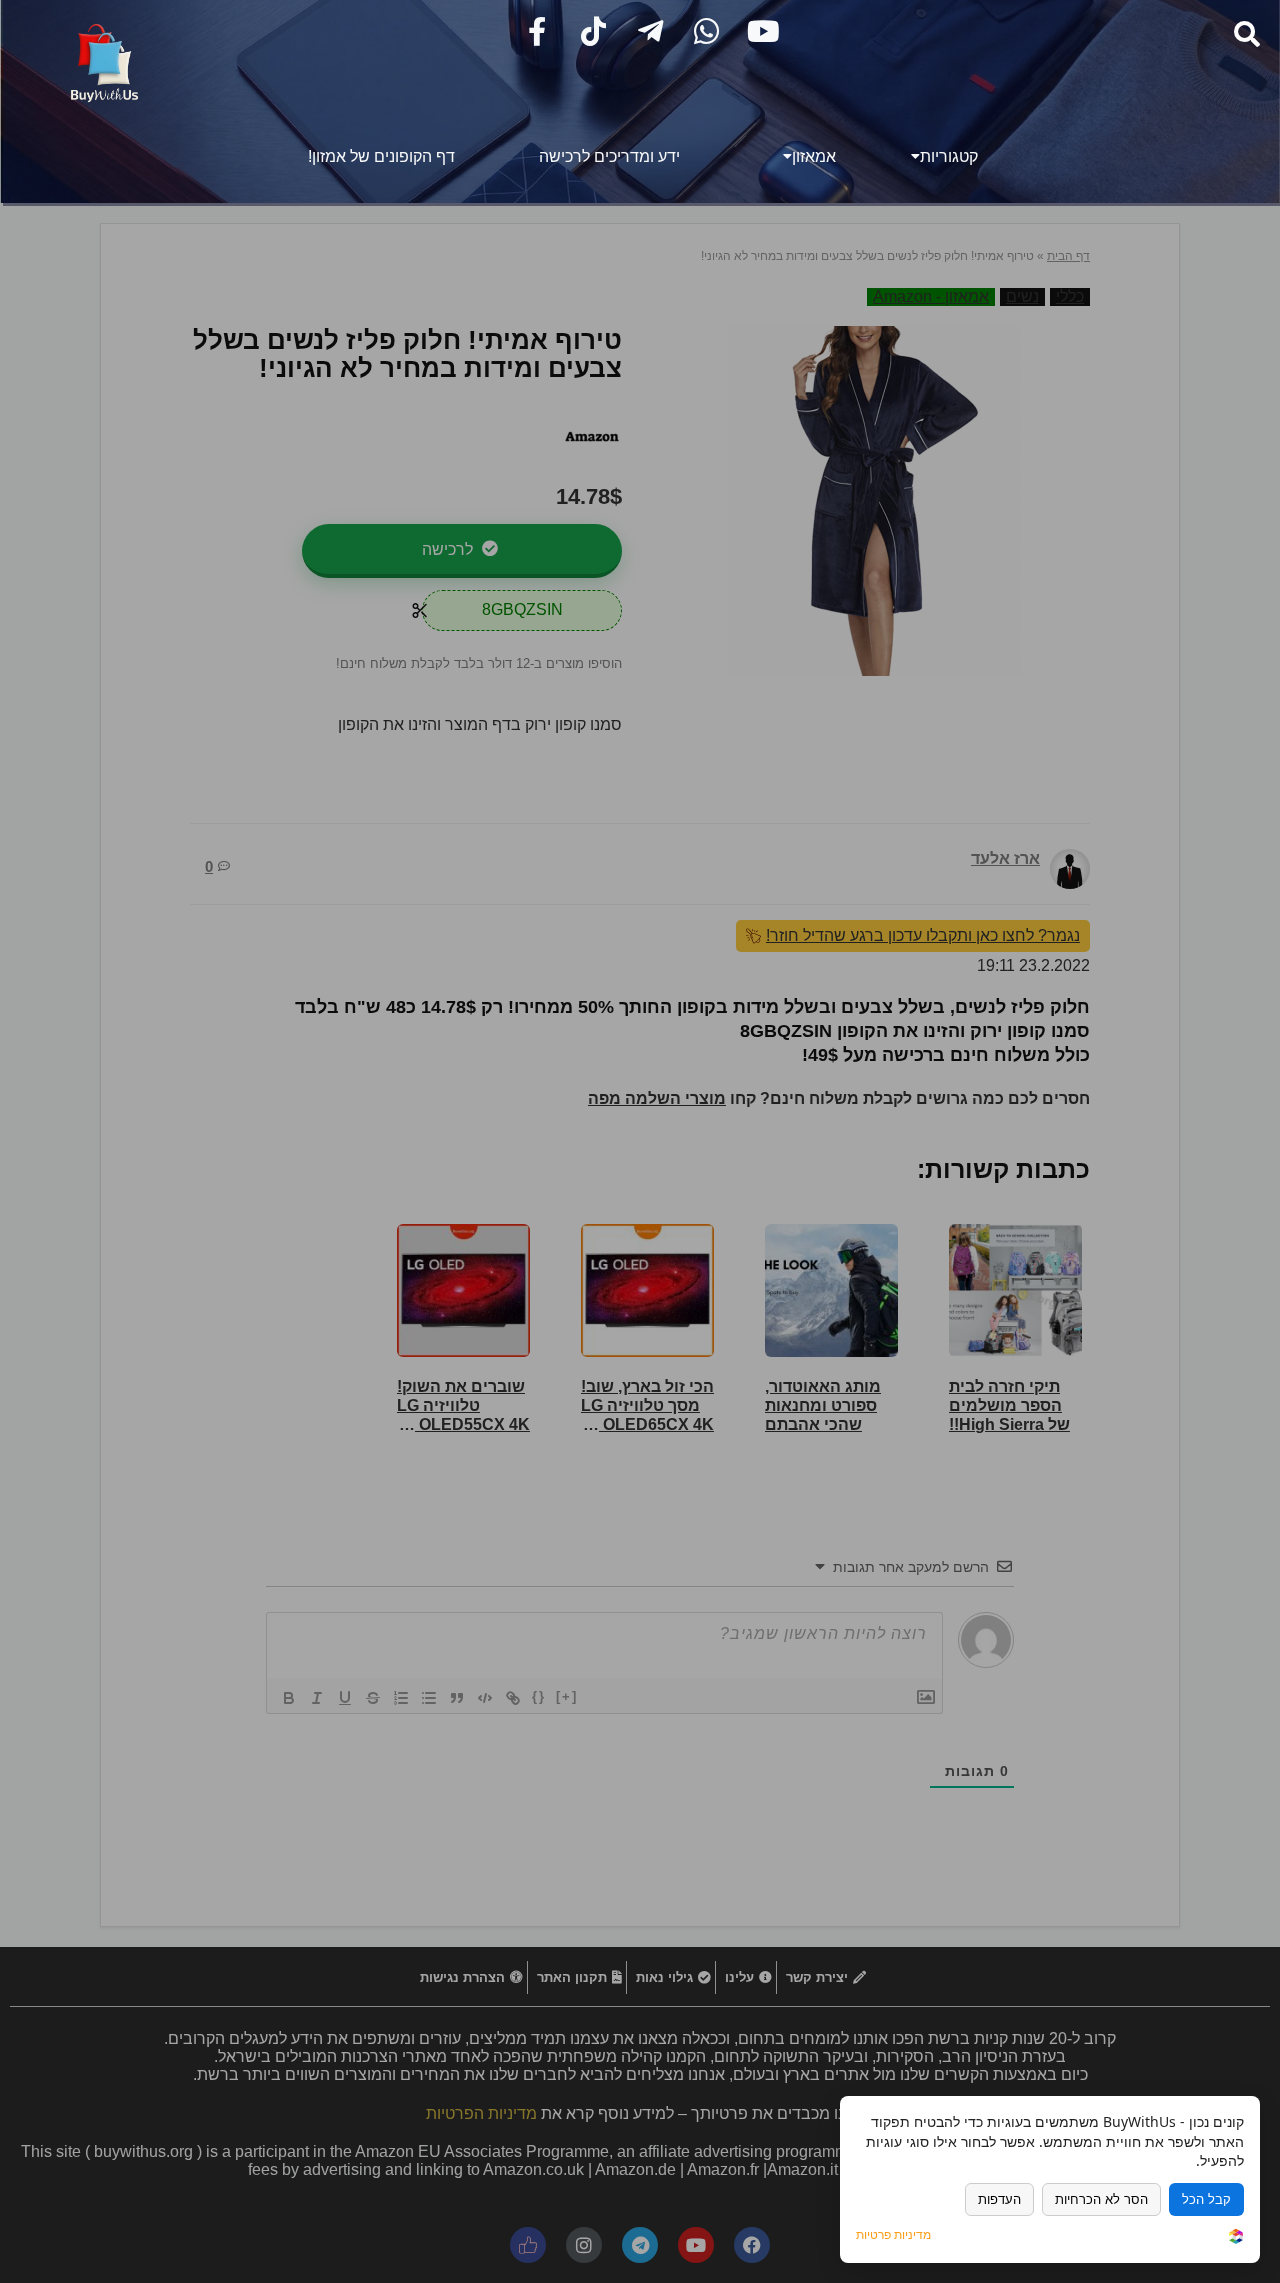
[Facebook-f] (537, 31)
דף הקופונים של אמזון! (381, 156)
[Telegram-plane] (650, 31)
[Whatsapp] (706, 31)
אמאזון (814, 156)
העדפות (999, 2199)
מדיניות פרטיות (893, 2235)
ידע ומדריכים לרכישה (609, 156)
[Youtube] (763, 31)
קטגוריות (949, 156)
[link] (1236, 2237)
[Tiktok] (593, 31)
